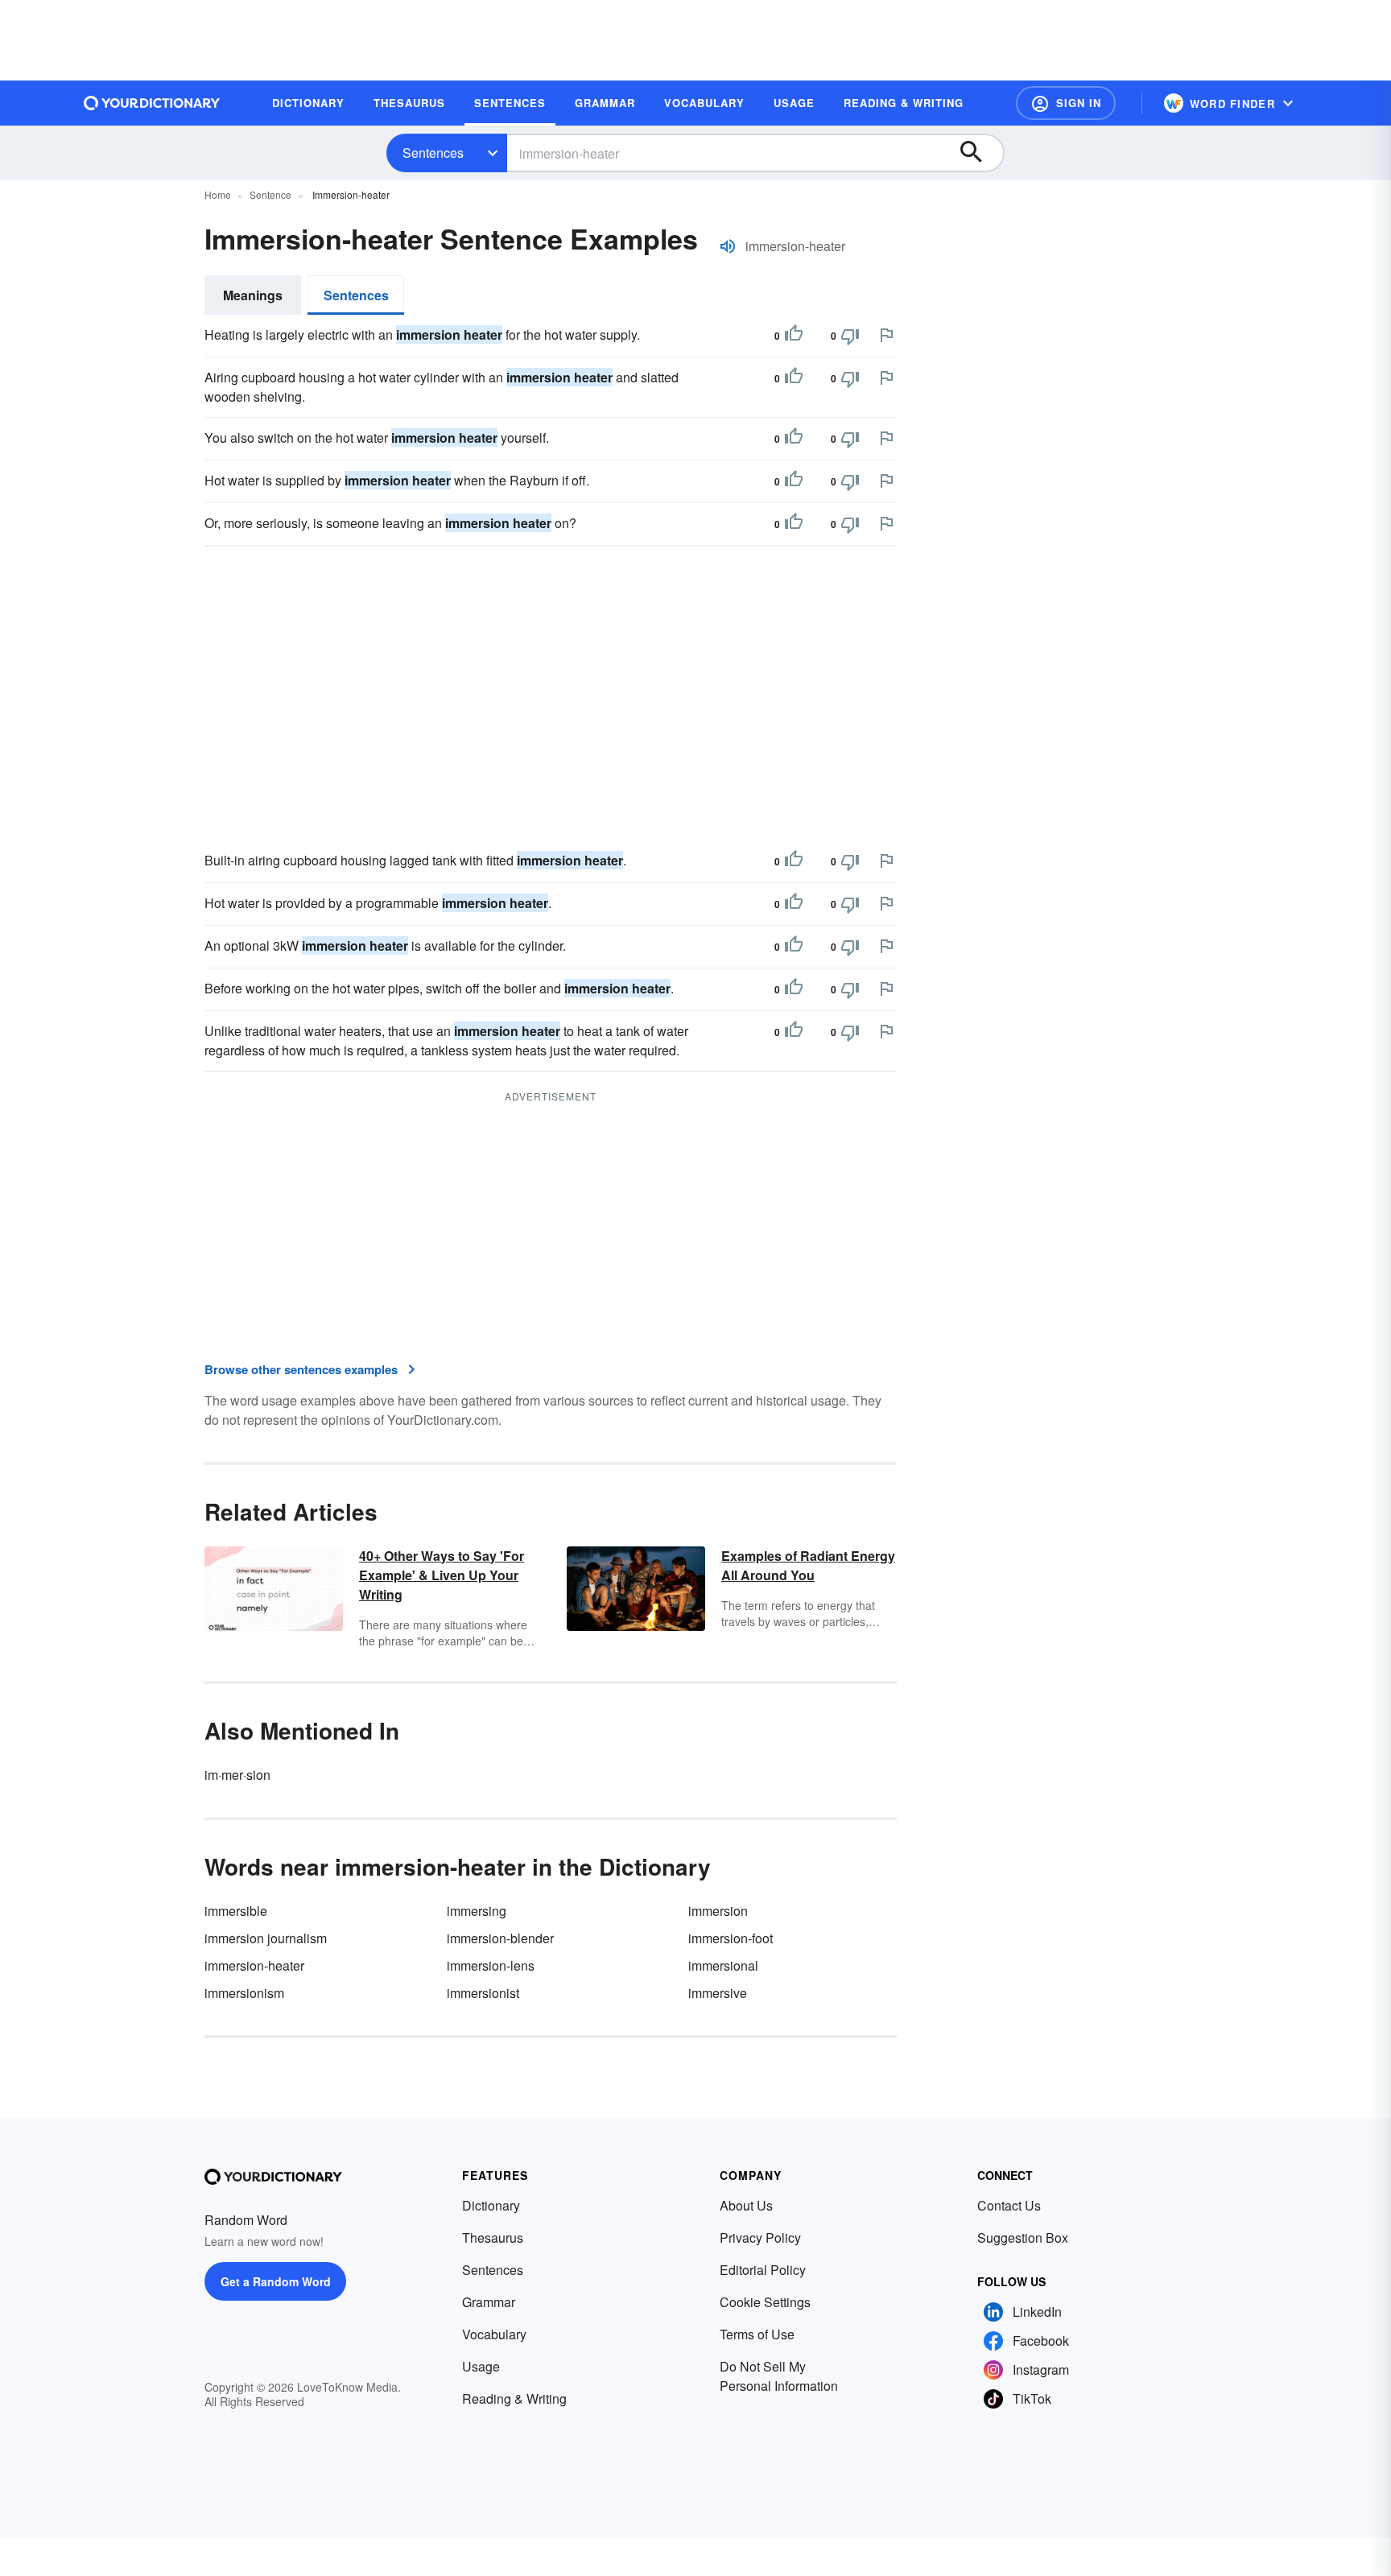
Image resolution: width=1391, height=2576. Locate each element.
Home (218, 194)
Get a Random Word (276, 2281)
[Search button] (979, 153)
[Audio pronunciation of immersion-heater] (728, 246)
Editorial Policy (763, 2270)
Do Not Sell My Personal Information (779, 2376)
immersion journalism (266, 1938)
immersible (236, 1911)
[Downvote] (850, 336)
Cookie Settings (765, 2302)
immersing (477, 1911)
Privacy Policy (760, 2237)
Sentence (270, 194)
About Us (746, 2205)
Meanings (253, 295)
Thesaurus (493, 2237)
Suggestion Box (1023, 2237)
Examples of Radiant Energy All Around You (808, 1565)
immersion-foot (731, 1938)
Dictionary (491, 2205)
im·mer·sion (237, 1775)
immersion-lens (491, 1965)
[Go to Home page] (152, 103)
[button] (1066, 103)
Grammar (489, 2302)
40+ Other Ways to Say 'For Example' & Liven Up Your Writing (442, 1575)
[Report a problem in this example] (886, 335)
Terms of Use (757, 2334)
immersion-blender (500, 1938)
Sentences (433, 153)
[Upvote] (794, 336)
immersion (718, 1911)
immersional (723, 1965)
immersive (718, 1993)
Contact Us (1009, 2205)
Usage (481, 2366)
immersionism (244, 1993)
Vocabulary (494, 2334)
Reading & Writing (514, 2398)
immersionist (483, 1993)
